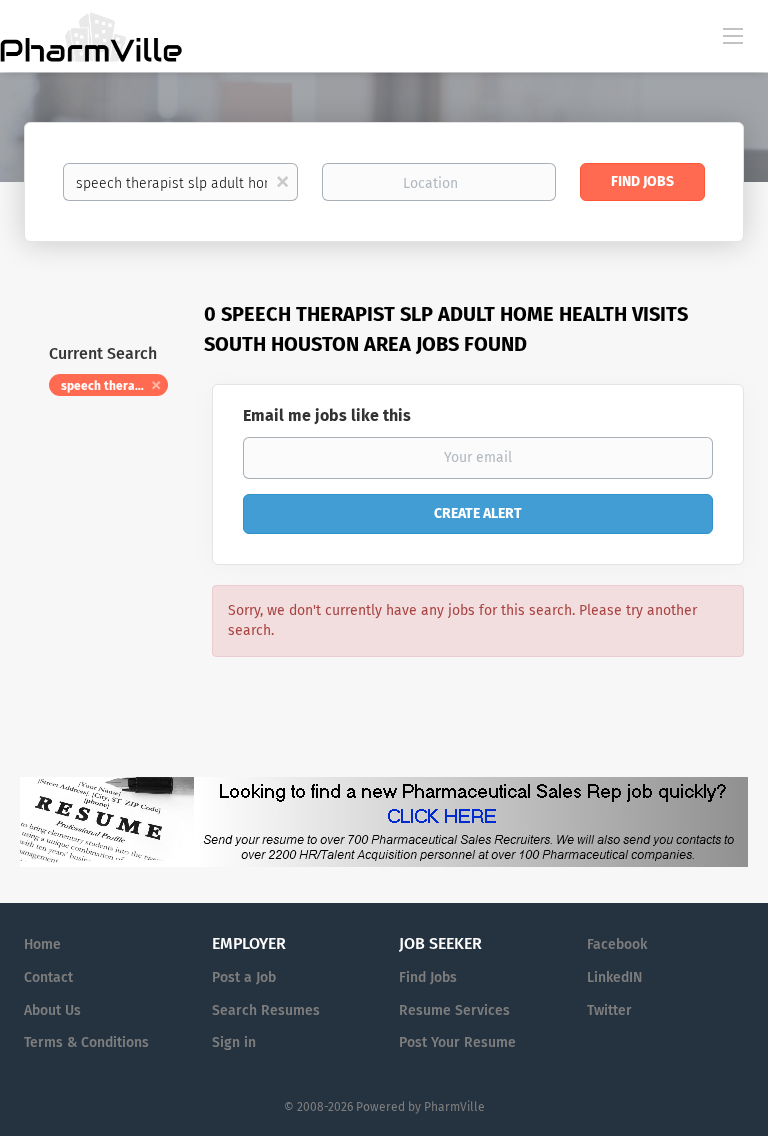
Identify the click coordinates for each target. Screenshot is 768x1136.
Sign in (234, 1042)
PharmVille (454, 1107)
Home (42, 944)
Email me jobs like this (327, 415)
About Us (52, 1010)
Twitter (609, 1010)
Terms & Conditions (86, 1042)
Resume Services (454, 1010)
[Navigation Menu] (733, 35)
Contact (48, 977)
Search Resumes (266, 1010)
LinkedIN (614, 977)
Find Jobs (642, 181)
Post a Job (244, 977)
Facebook (617, 944)
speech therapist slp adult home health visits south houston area (114, 386)
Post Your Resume (457, 1042)
